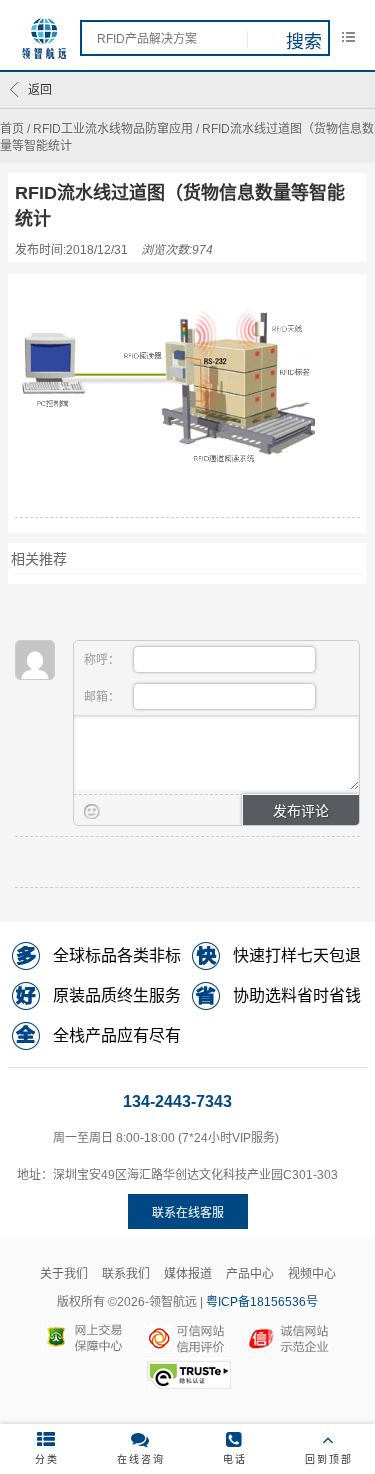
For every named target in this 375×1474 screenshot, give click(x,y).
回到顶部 (329, 1459)
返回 (40, 90)
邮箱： (103, 697)
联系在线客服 (188, 1213)
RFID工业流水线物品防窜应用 (113, 129)
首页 (12, 129)
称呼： (103, 660)
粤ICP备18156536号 (262, 1302)
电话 (235, 1459)
